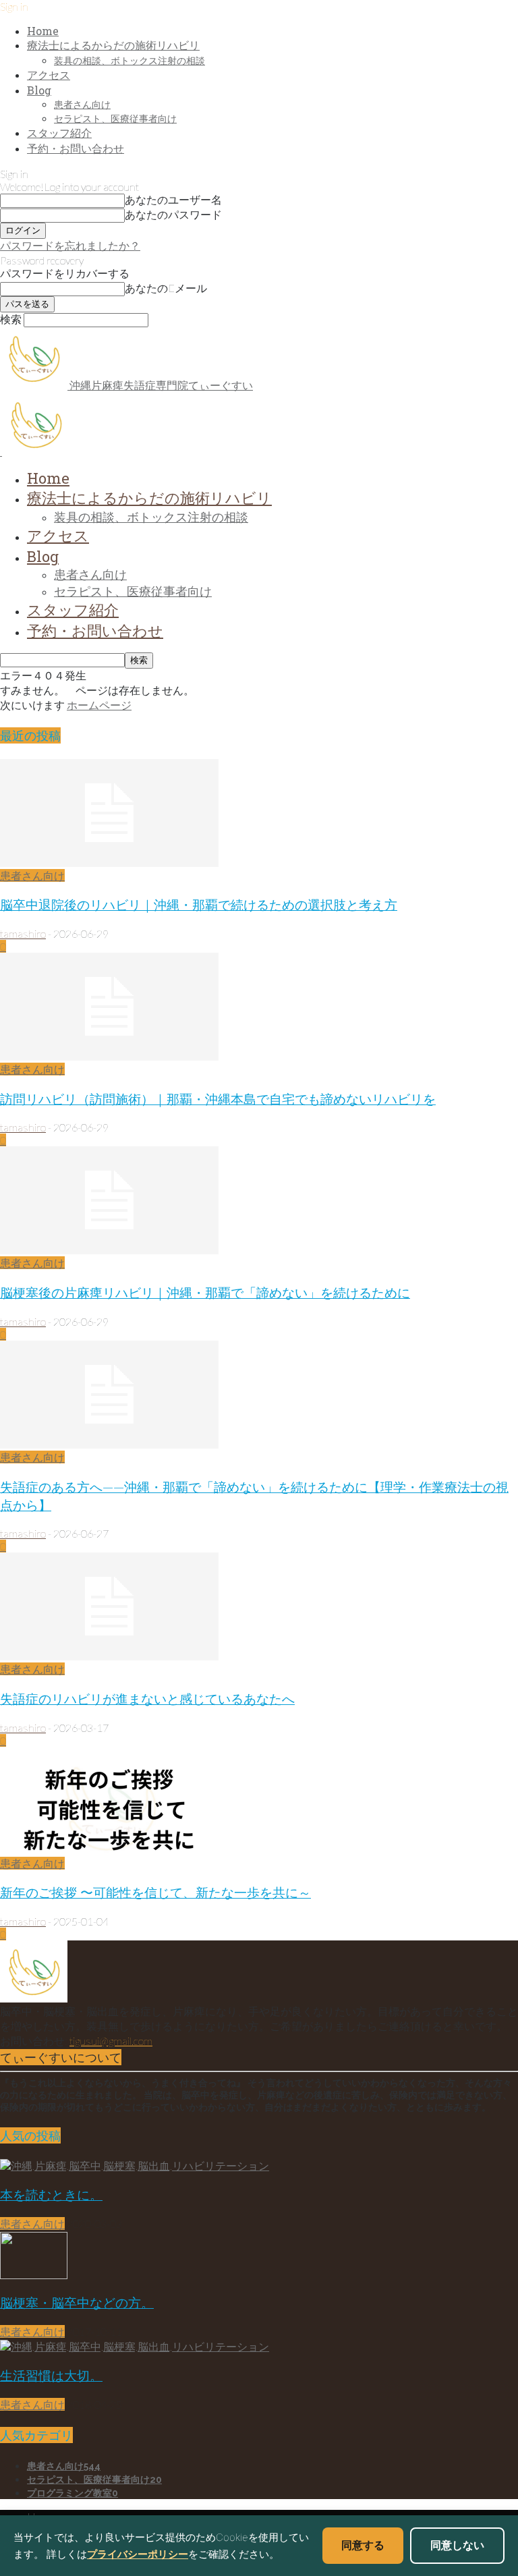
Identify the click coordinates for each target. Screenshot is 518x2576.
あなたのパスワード (173, 214)
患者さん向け (82, 104)
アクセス (49, 75)
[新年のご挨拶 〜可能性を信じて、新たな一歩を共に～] (109, 1850)
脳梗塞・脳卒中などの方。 (77, 2302)
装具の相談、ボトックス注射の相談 (129, 60)
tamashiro (23, 933)
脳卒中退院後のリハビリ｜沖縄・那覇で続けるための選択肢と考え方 (199, 904)
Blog (39, 90)
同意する (363, 2545)
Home (43, 31)
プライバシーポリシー (138, 2554)
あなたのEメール (166, 288)
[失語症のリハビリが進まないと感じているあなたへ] (109, 1656)
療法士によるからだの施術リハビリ (113, 45)
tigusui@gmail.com (111, 2041)
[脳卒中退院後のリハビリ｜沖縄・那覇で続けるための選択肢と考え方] (109, 863)
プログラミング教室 (73, 2493)
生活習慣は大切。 (51, 2375)
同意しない (457, 2545)
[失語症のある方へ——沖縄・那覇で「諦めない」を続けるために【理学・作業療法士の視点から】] (109, 1444)
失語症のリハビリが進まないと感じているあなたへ (147, 1699)
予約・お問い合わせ (76, 148)
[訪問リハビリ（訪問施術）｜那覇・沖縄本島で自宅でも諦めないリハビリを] (109, 1056)
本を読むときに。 (51, 2194)
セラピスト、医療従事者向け (115, 118)
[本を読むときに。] (135, 2165)
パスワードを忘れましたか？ (70, 245)
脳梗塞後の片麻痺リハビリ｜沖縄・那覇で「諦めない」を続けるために (205, 1292)
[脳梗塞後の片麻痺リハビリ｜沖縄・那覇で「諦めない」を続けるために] (109, 1250)
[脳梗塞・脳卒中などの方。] (34, 2275)
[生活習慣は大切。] (135, 2346)
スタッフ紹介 (59, 133)
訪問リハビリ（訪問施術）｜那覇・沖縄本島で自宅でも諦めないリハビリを (218, 1099)
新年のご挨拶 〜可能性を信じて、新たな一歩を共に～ (155, 1892)
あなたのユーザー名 (173, 199)
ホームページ (99, 705)
